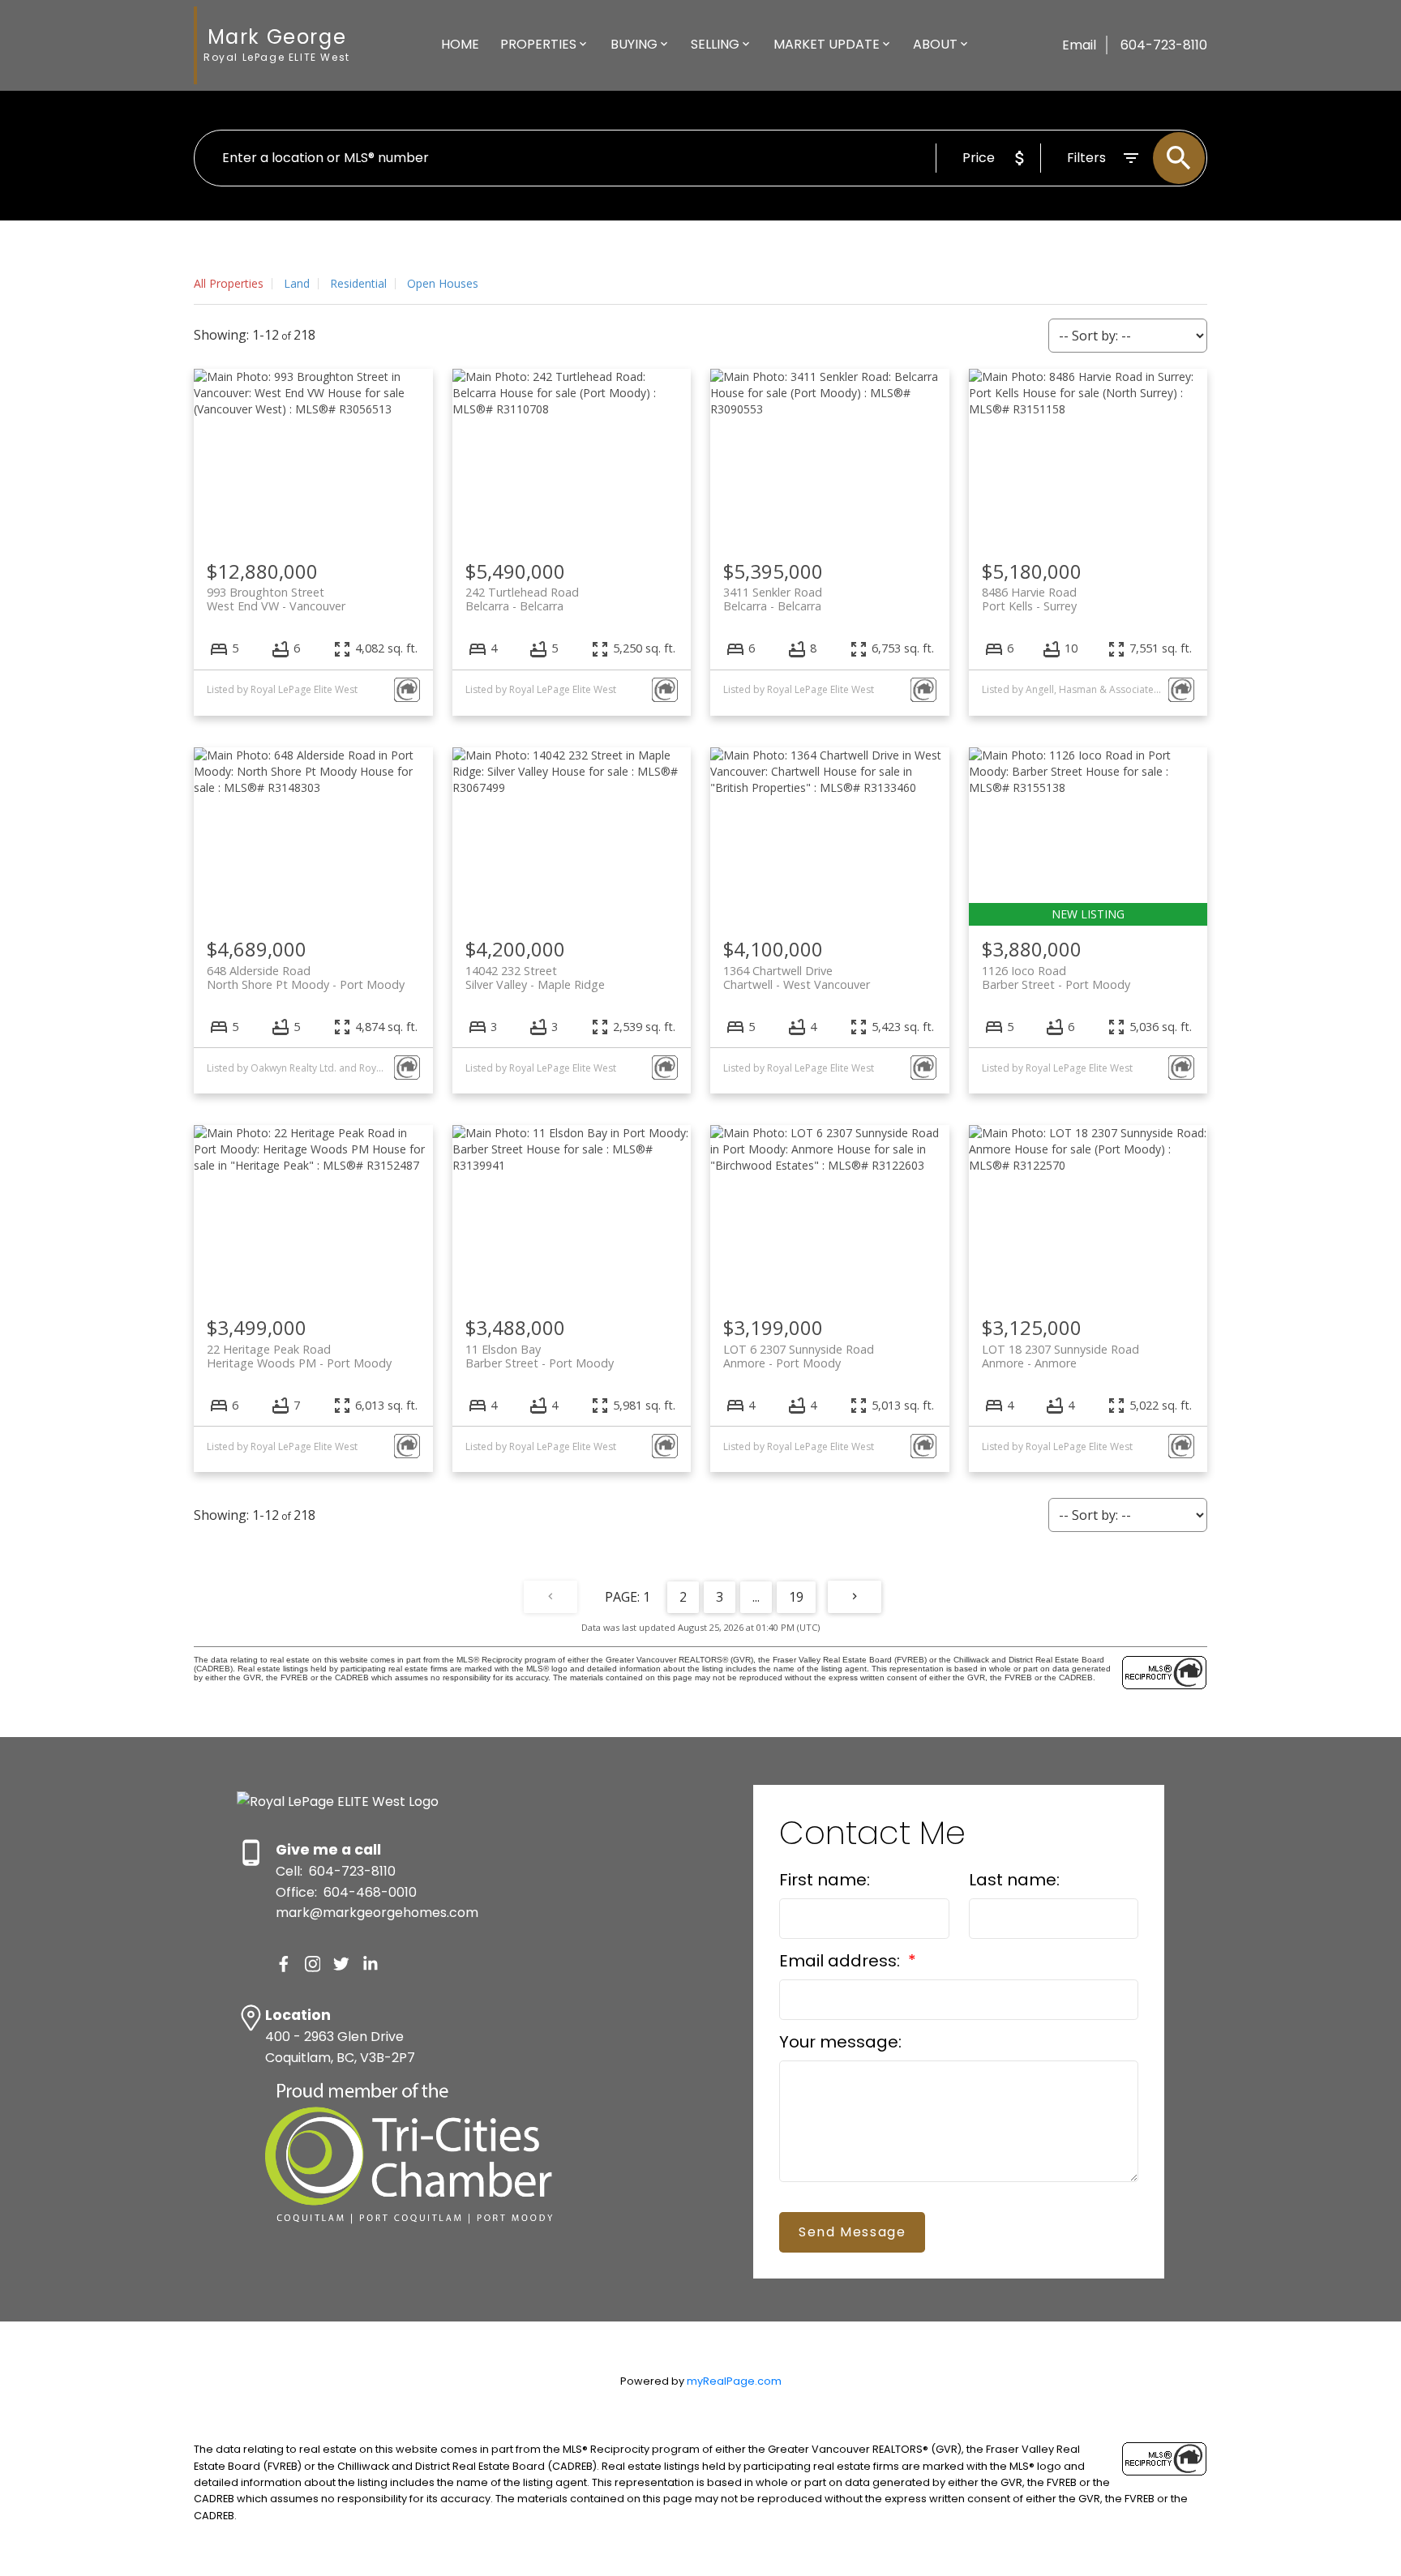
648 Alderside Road (306, 978)
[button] (284, 1964)
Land (297, 283)
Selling (715, 44)
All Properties (229, 283)
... (756, 1597)
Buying (634, 44)
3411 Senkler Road (773, 599)
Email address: (842, 1961)
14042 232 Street (535, 978)
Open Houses (443, 283)
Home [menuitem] (460, 44)
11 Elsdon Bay (540, 1356)
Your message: (840, 2042)
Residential (358, 283)
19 (796, 1597)
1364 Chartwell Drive (797, 978)
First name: (825, 1880)
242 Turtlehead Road (522, 599)
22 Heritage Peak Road (299, 1356)
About (935, 44)
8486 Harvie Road (1029, 599)
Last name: (1014, 1880)
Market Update (827, 44)
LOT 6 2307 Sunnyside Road (799, 1356)
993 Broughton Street (276, 599)
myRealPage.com (734, 2381)
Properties (538, 44)
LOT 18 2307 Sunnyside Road (1060, 1356)
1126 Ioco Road (1056, 978)
